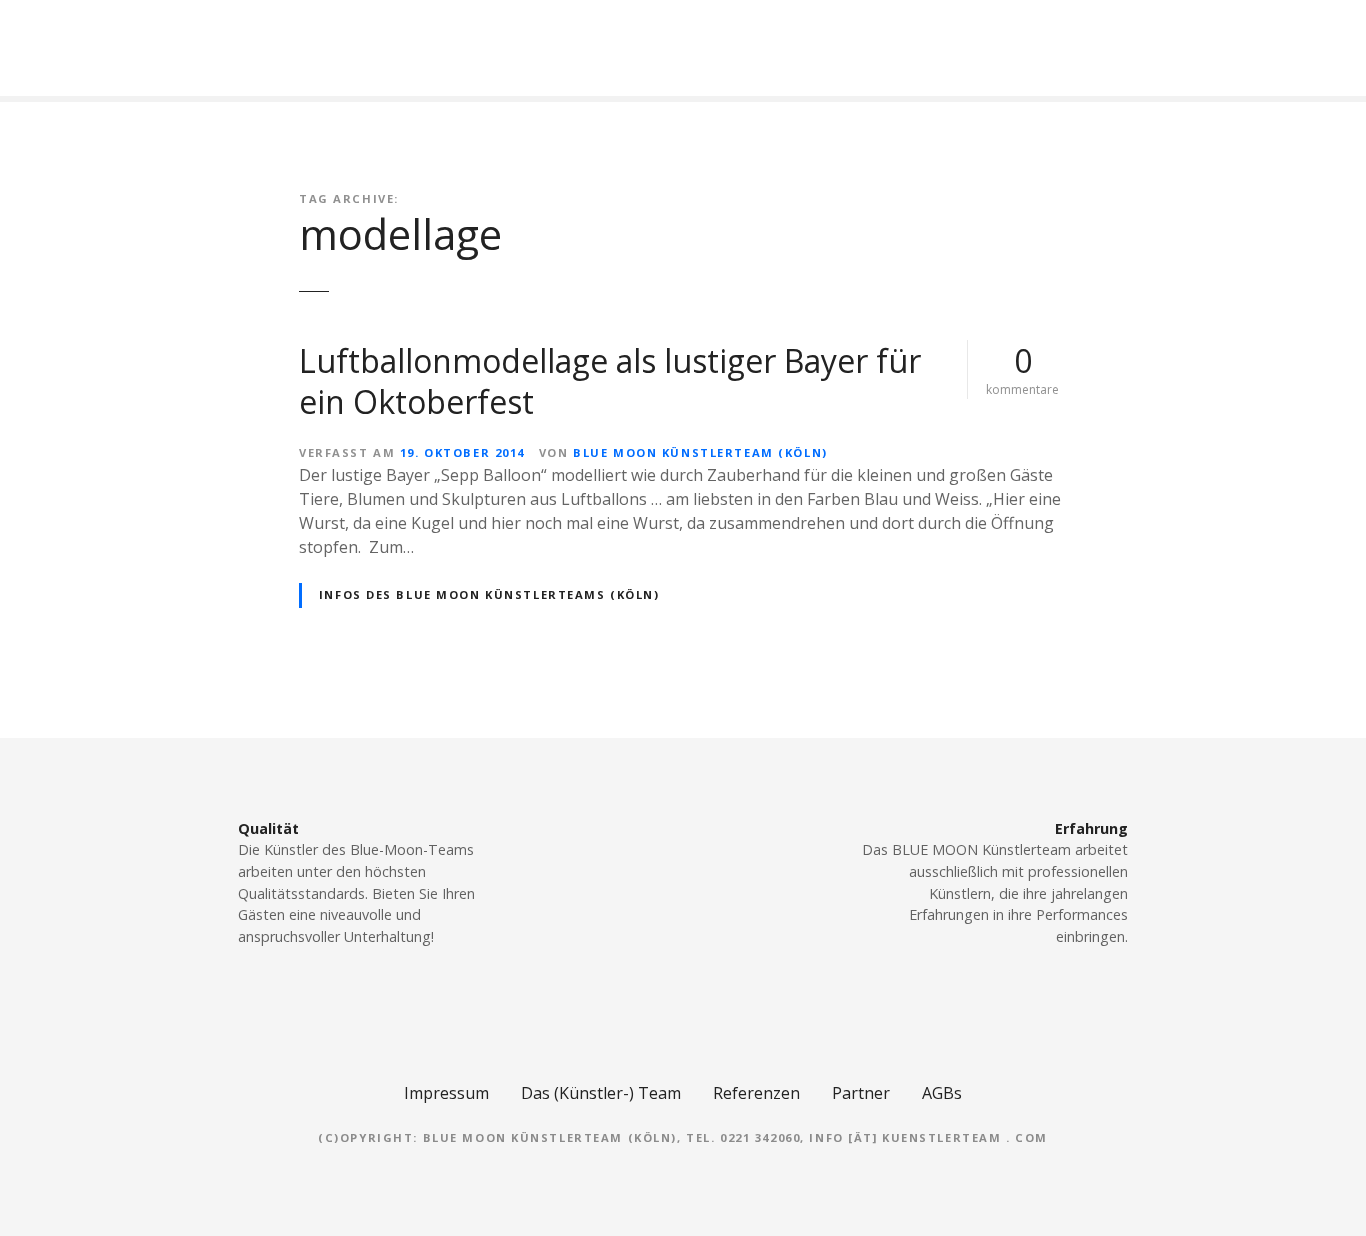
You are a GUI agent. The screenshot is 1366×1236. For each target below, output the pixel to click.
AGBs (942, 1093)
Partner (861, 1093)
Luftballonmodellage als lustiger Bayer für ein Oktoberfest (610, 381)
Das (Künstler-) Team (601, 1093)
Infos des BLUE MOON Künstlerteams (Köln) (489, 594)
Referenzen (756, 1093)
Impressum (446, 1093)
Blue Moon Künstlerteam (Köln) (700, 452)
